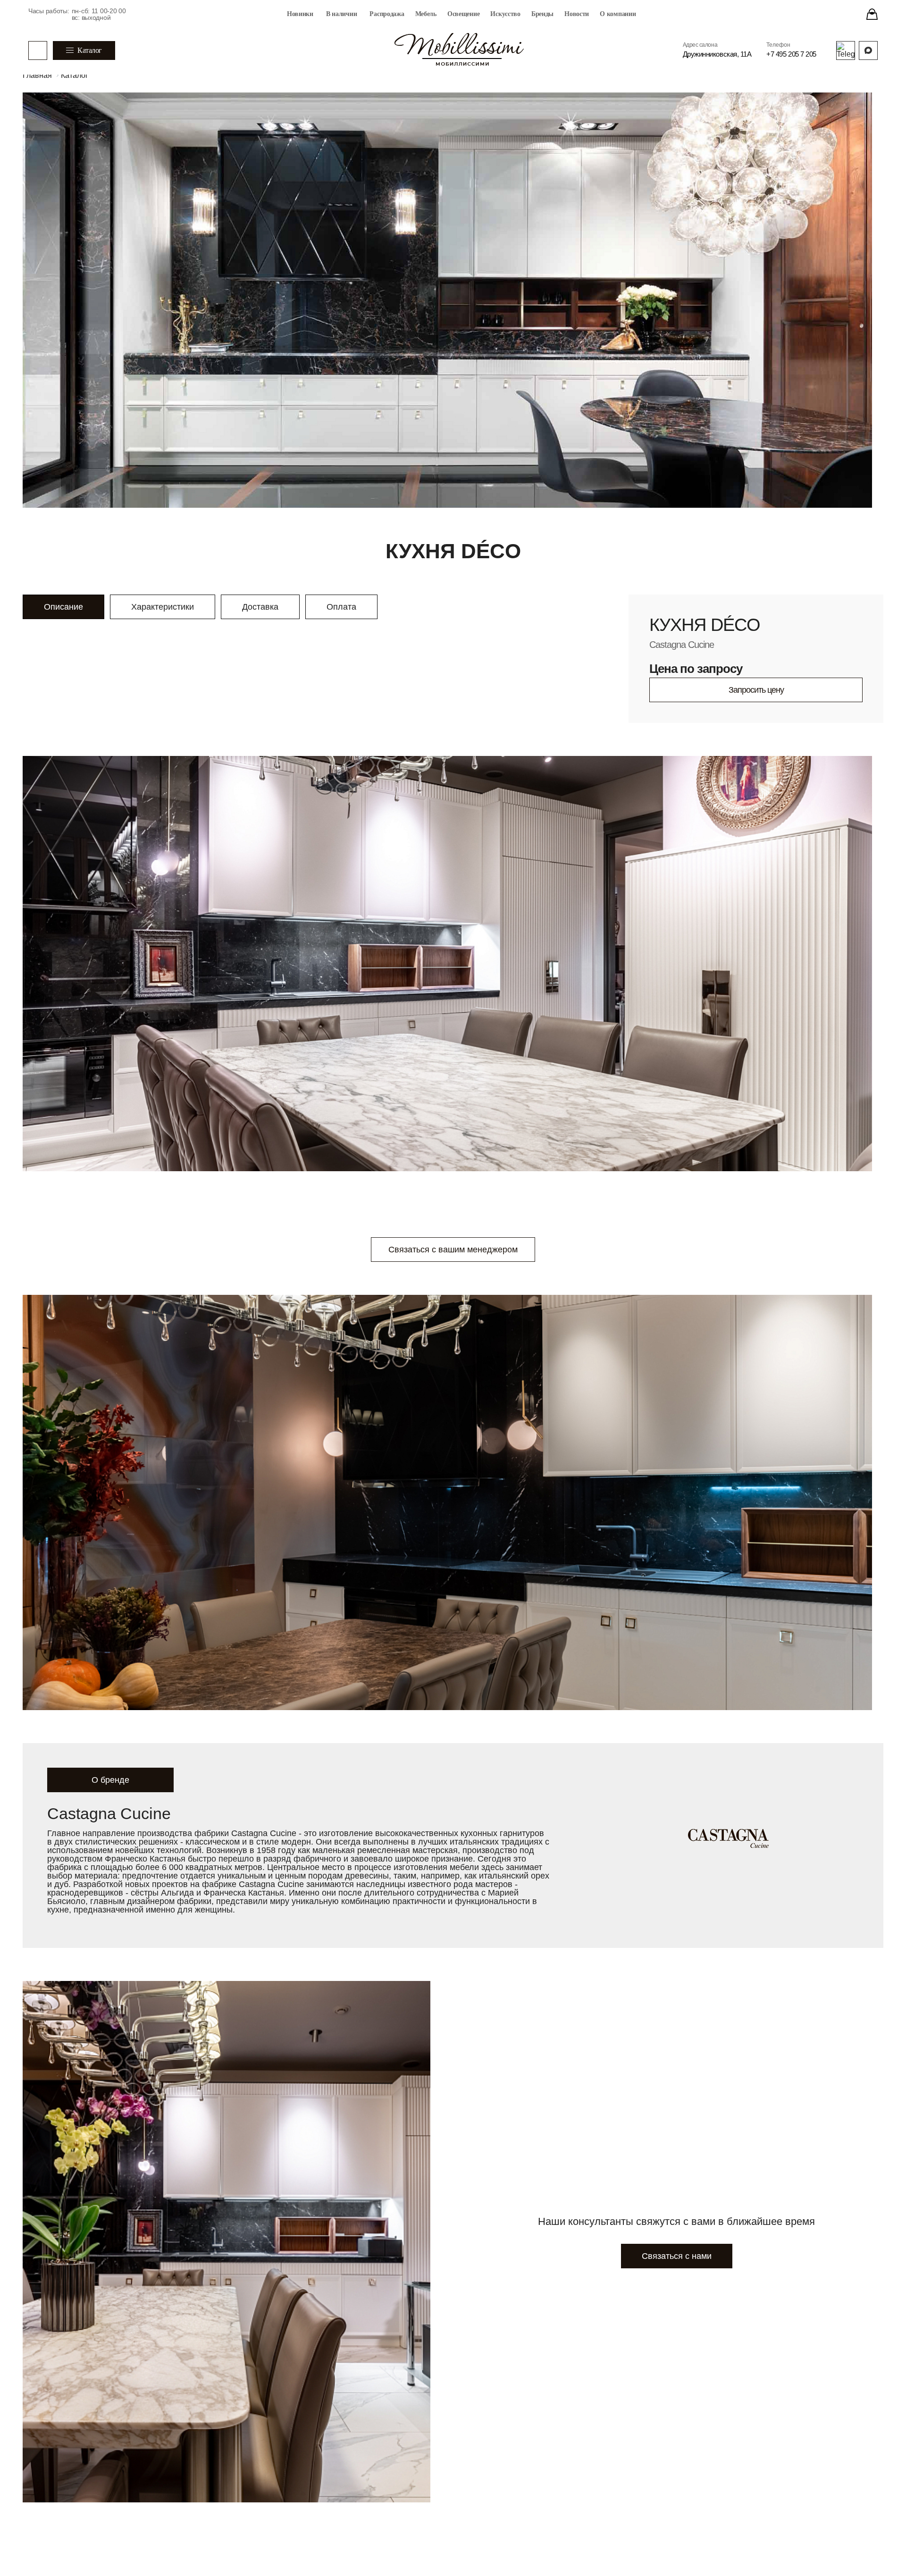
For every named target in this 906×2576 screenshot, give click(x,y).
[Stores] (872, 14)
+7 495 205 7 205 (791, 54)
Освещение (463, 14)
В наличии (341, 14)
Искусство (505, 14)
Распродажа (387, 14)
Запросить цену (756, 690)
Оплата (341, 607)
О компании (618, 14)
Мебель (426, 14)
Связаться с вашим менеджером (453, 1250)
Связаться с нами (677, 2256)
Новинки (300, 14)
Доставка (260, 607)
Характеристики (163, 607)
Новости (577, 14)
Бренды (542, 14)
